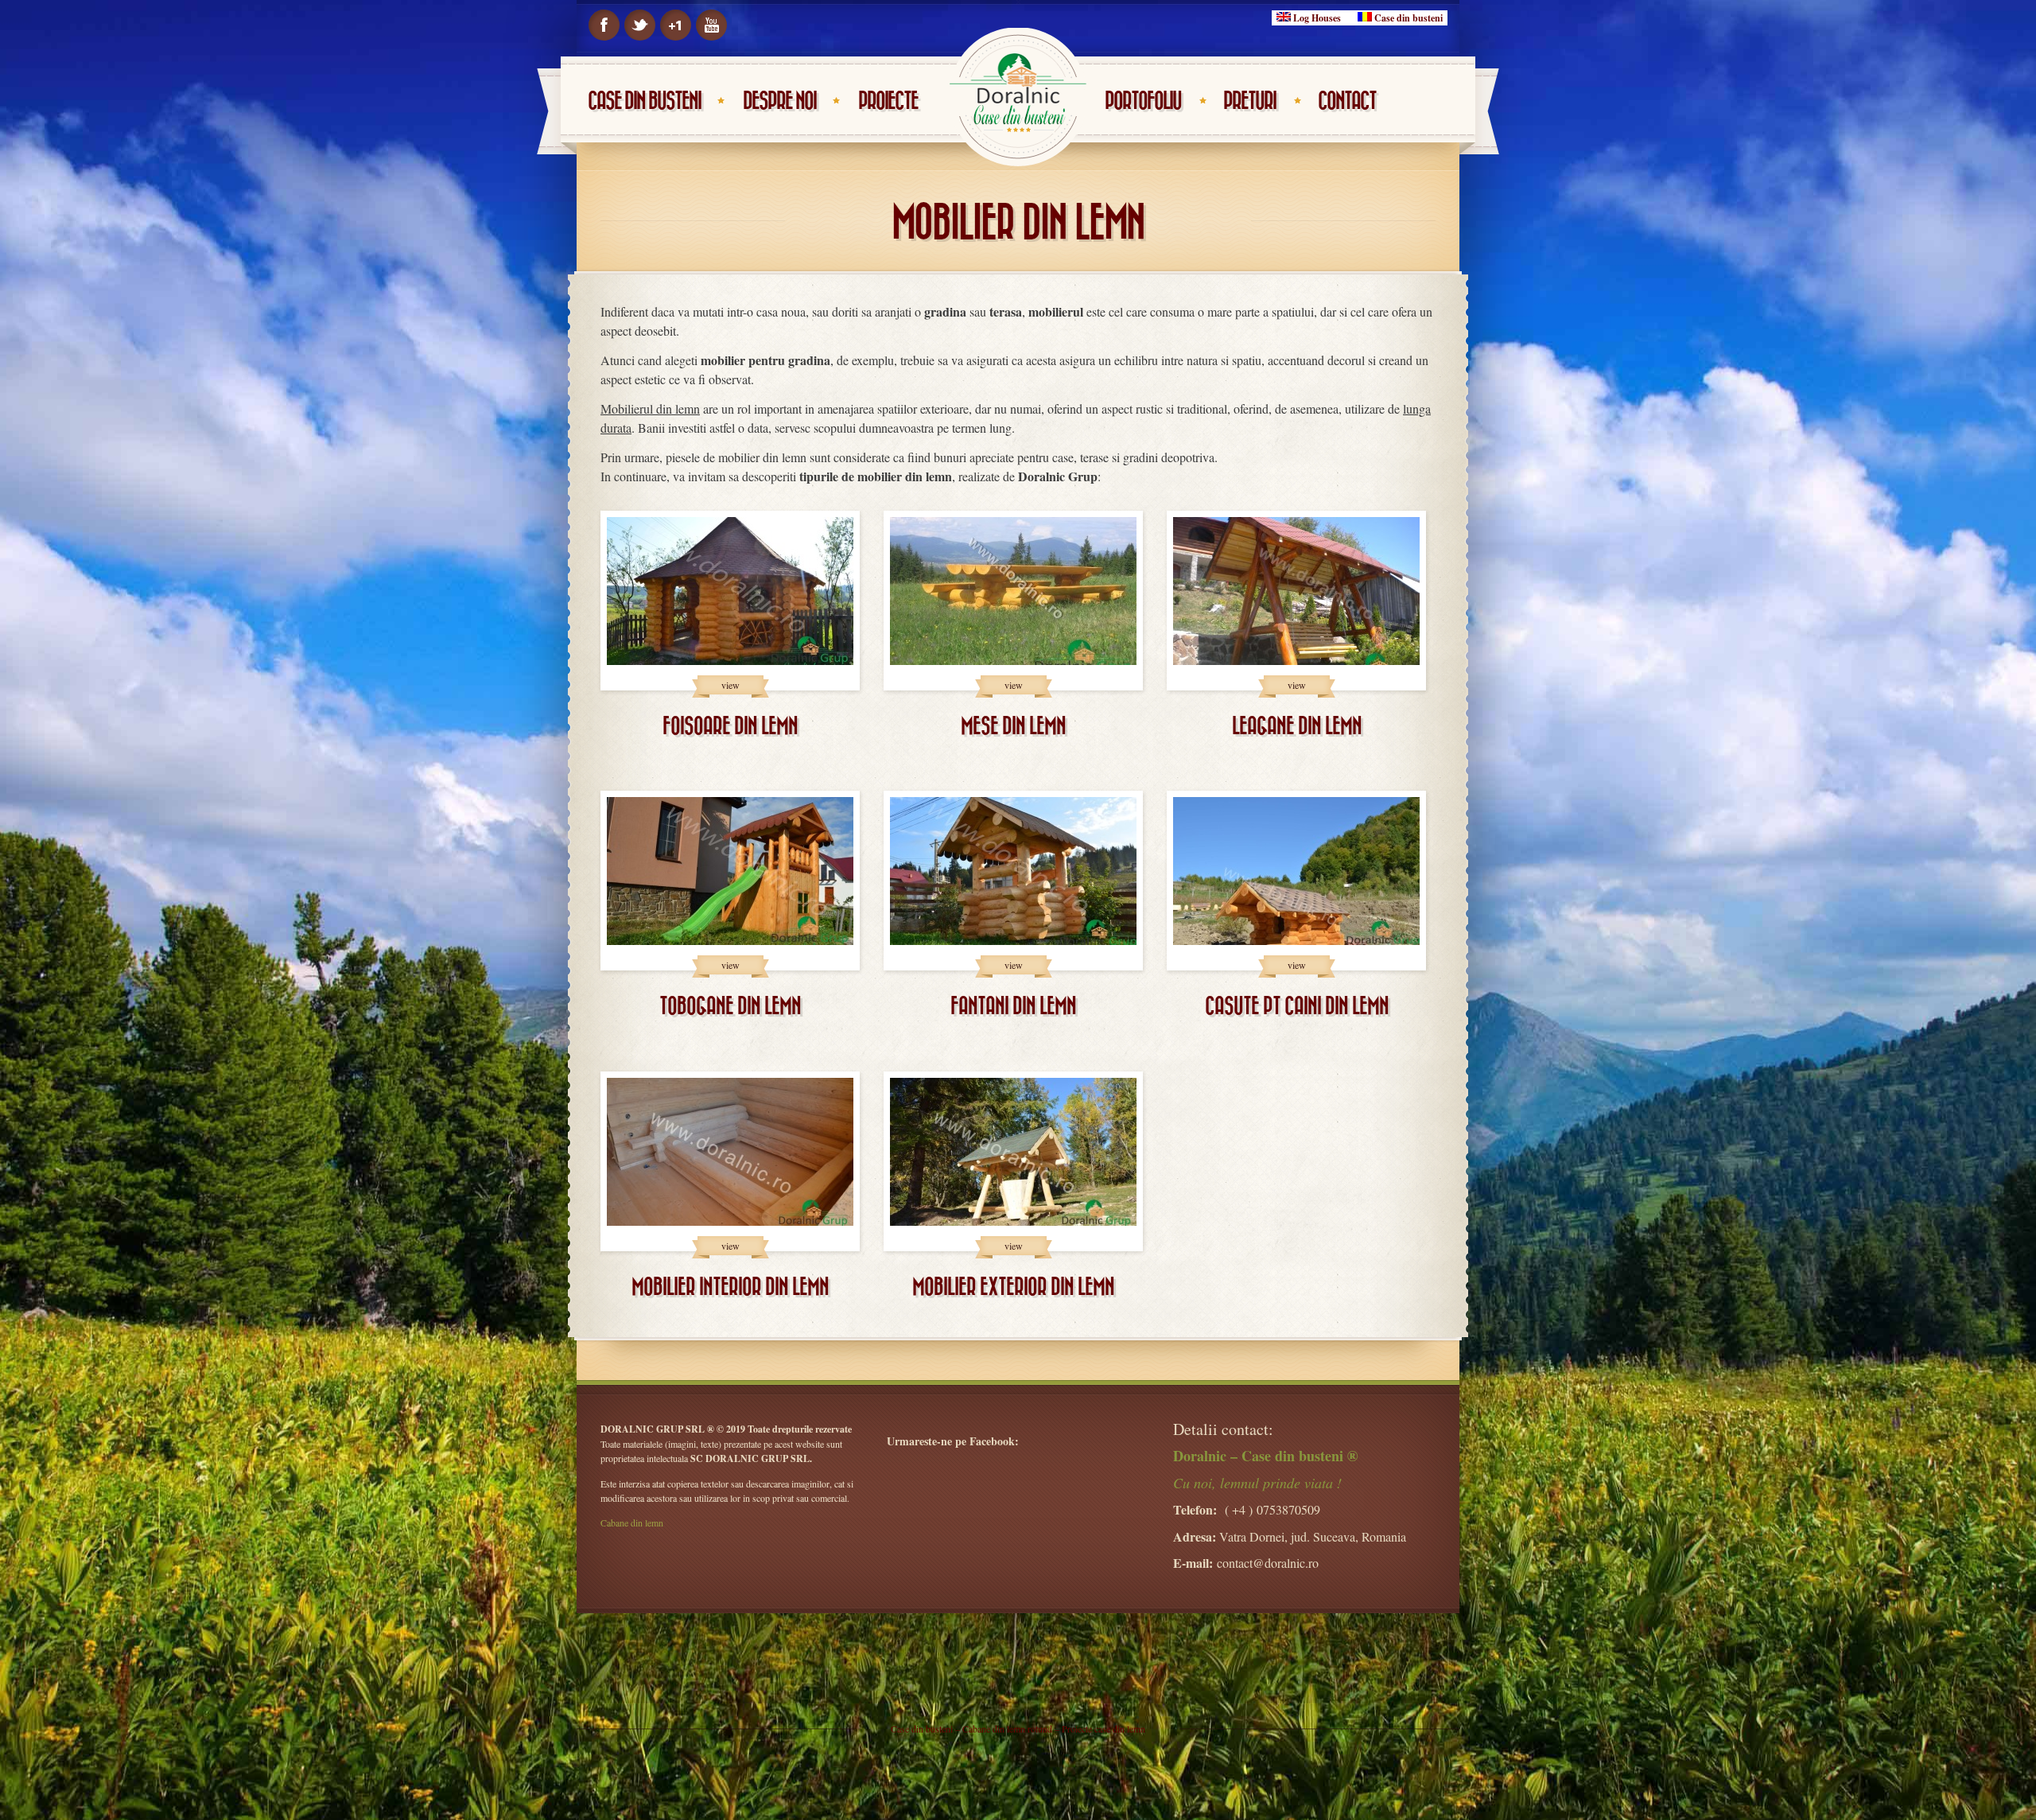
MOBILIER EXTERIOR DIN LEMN (1013, 1287)
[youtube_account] (711, 25)
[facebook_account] (604, 25)
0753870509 (1288, 1509)
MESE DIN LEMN (1013, 727)
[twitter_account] (640, 25)
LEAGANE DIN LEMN (1297, 727)
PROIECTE (888, 101)
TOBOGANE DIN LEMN (730, 1007)
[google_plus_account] (676, 25)
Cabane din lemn (632, 1522)
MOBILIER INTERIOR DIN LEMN (730, 1287)
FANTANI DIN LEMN (1013, 1007)
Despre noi (779, 101)
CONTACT (1347, 101)
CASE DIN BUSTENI (644, 101)
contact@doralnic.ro (1268, 1563)
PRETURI (1249, 101)
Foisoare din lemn (730, 727)
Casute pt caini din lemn (1297, 1007)
